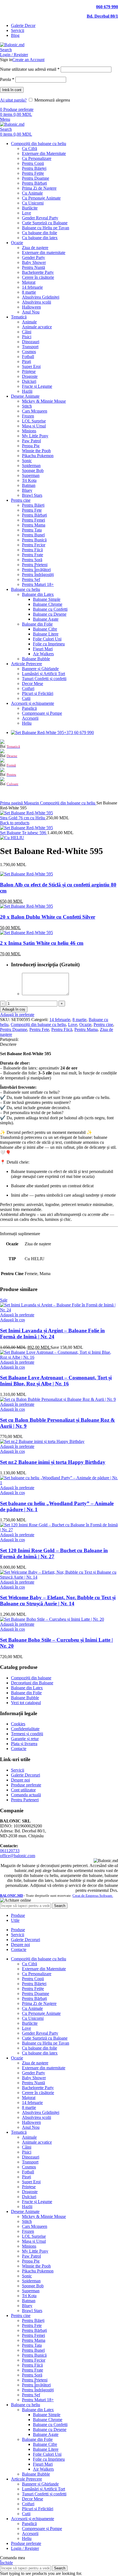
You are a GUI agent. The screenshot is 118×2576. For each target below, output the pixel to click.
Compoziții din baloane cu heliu (68, 803)
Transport (30, 347)
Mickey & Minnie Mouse (44, 401)
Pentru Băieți (33, 505)
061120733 (10, 1851)
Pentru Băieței (34, 168)
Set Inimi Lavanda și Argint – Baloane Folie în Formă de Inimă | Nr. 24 (52, 1334)
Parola (7, 79)
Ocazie (85, 1024)
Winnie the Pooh (36, 451)
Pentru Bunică (34, 540)
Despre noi (20, 1780)
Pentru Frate (33, 555)
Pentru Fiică (32, 550)
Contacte (19, 1749)
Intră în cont (12, 90)
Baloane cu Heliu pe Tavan (46, 228)
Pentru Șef (31, 579)
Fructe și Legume (37, 386)
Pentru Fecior (34, 545)
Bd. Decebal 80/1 (102, 16)
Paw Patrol (31, 441)
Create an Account (28, 60)
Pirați (26, 361)
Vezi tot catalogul (26, 1703)
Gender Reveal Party (40, 218)
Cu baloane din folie (40, 233)
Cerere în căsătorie (38, 277)
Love (26, 213)
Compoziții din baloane (31, 1678)
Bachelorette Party (38, 272)
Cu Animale (32, 193)
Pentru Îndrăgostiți (38, 575)
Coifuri (28, 688)
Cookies (18, 1724)
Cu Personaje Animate (41, 198)
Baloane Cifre (45, 629)
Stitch (27, 406)
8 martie (29, 292)
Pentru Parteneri (25, 1800)
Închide (6, 2563)
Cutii (26, 698)
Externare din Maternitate (44, 153)
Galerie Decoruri (26, 1775)
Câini (27, 332)
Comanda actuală (26, 1795)
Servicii (18, 1770)
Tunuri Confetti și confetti (44, 679)
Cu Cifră (29, 148)
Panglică (29, 708)
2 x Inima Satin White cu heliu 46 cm (42, 943)
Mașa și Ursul (34, 426)
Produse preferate (26, 1785)
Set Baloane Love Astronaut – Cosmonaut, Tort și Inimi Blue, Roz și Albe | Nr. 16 (56, 1381)
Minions (29, 431)
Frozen (28, 416)
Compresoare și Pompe (42, 713)
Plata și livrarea (24, 1744)
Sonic (27, 461)
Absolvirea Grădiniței (41, 297)
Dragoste (30, 376)
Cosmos (29, 352)
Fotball (28, 357)
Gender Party (33, 257)
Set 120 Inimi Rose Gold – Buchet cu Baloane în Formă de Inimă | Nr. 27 (54, 1553)
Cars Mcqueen (35, 411)
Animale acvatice (37, 327)
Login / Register (25, 2548)
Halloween (31, 307)
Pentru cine (103, 1024)
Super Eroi (31, 366)
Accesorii (30, 718)
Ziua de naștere (35, 248)
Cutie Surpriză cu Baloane (45, 223)
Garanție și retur (25, 1739)
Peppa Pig (31, 446)
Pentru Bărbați (34, 183)
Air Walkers (43, 654)
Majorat (29, 282)
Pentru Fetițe (33, 173)
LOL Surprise (34, 421)
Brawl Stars (32, 495)
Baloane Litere (46, 634)
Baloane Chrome (48, 604)
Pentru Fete (32, 510)
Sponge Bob (33, 470)
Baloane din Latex (38, 594)
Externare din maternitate (44, 253)
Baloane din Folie (37, 624)
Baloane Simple (47, 599)
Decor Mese (33, 683)
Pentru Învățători (36, 570)
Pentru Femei (33, 520)
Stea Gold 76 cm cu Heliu (23, 818)
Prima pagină (12, 803)
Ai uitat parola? (13, 100)
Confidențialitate (25, 1729)
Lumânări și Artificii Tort (43, 674)
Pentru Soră (32, 560)
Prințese (29, 371)
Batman (29, 485)
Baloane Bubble (36, 659)
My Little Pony (35, 436)
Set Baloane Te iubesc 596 (24, 833)
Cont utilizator (23, 1790)
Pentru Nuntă (33, 267)
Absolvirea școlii (36, 302)
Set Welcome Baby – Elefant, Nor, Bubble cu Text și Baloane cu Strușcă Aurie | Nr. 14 (58, 1601)
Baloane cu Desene (50, 614)
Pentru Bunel (33, 535)
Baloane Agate (46, 619)
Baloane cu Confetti (50, 609)
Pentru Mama (34, 525)
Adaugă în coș (14, 1009)
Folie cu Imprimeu (49, 644)
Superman (31, 475)
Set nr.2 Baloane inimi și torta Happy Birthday (53, 1462)
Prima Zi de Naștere (39, 188)
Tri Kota (29, 480)
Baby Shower (34, 262)
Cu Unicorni (33, 203)
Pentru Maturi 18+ (38, 584)
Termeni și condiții (27, 1734)
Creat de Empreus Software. (93, 1896)
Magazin (32, 803)
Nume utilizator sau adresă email (30, 69)
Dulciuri (29, 381)
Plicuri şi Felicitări (38, 693)
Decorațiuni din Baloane (32, 1683)
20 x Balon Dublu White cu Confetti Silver (48, 917)
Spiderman (31, 466)
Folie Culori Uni (47, 639)
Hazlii (27, 391)
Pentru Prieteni (35, 565)
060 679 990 (107, 7)
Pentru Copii (33, 163)
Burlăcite (30, 208)
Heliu (27, 723)
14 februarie (32, 287)
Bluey (27, 490)
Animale (29, 322)
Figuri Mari (43, 649)
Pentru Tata (32, 530)
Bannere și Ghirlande (40, 669)
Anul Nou (31, 312)
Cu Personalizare (37, 158)
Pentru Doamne (36, 178)
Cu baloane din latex (40, 238)
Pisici (27, 337)
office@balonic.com (18, 1856)
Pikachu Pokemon (38, 456)
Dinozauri (31, 342)
